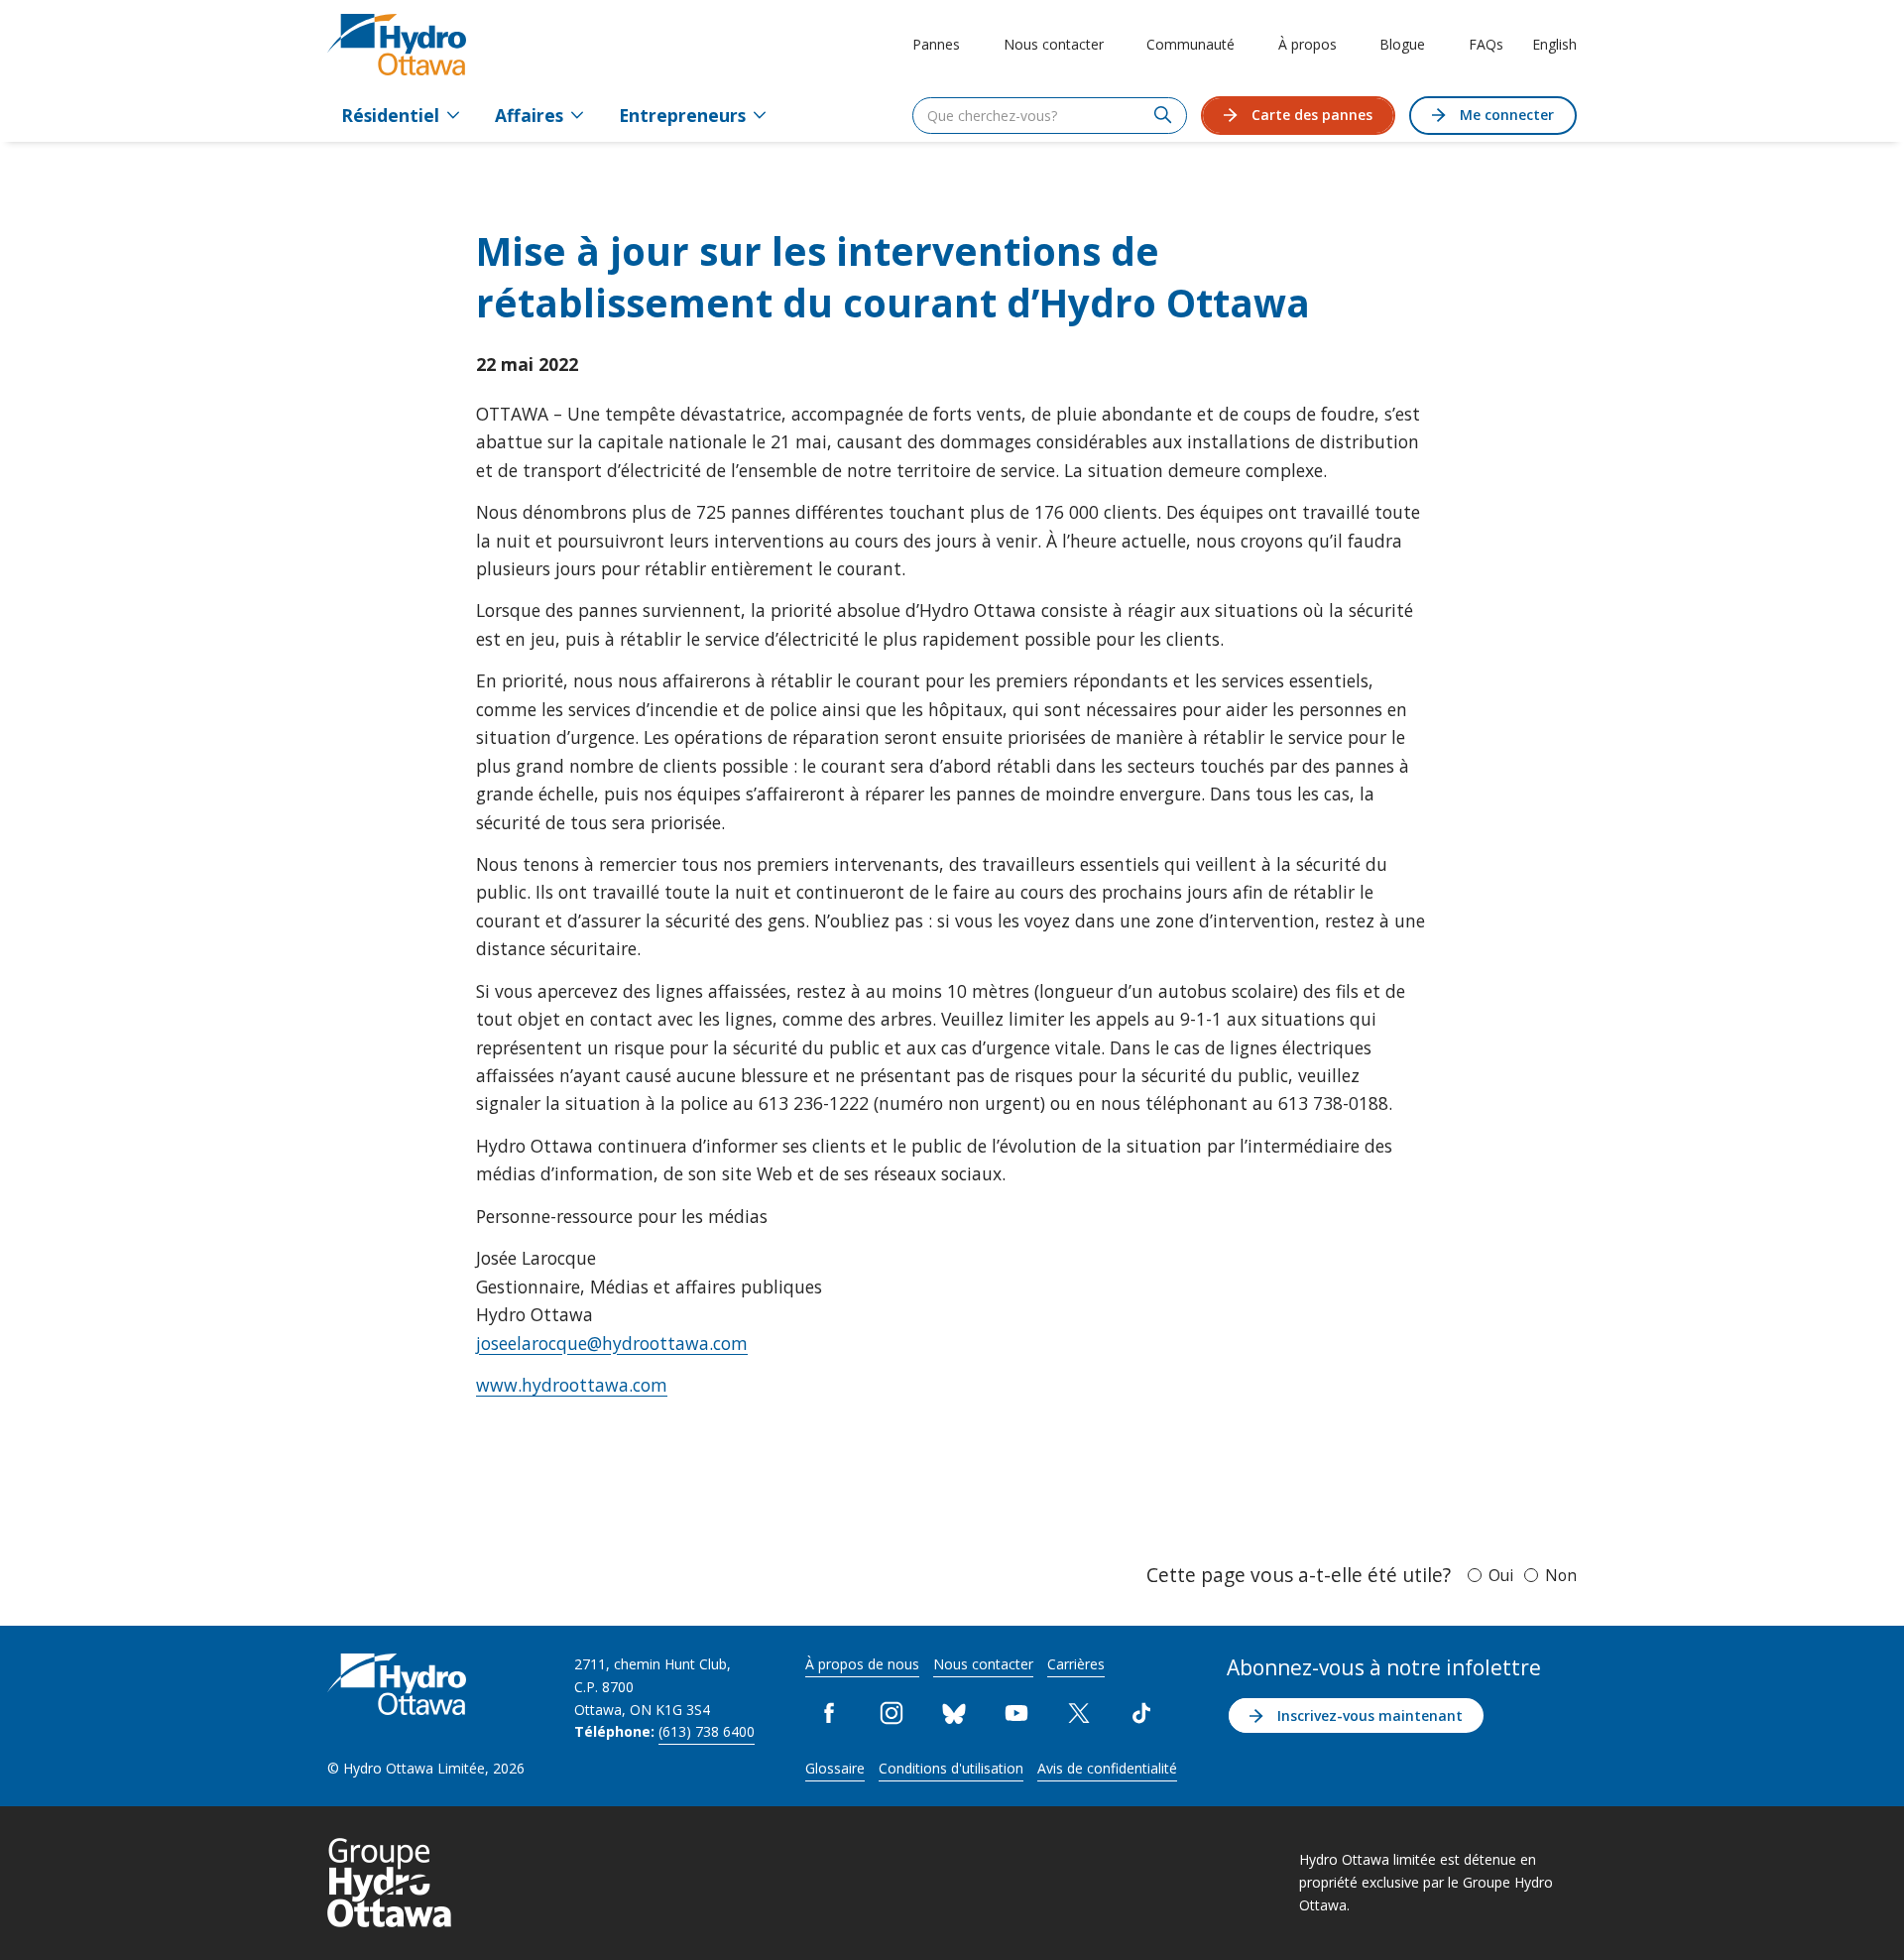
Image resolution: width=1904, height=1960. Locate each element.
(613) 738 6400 (707, 1731)
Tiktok (1142, 1713)
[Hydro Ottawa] (397, 45)
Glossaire (835, 1768)
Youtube (1017, 1713)
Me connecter (1507, 115)
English (1554, 44)
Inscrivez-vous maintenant (1370, 1715)
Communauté (1190, 44)
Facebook (830, 1713)
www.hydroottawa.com (572, 1385)
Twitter (1079, 1713)
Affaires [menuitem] (529, 115)
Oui (1501, 1575)
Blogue (1402, 44)
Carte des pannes (1312, 115)
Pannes (936, 44)
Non (1561, 1575)
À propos (1308, 44)
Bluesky (954, 1713)
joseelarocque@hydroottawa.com (612, 1343)
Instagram (892, 1713)
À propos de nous (862, 1664)
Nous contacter (1054, 44)
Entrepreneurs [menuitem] (682, 115)
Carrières (1076, 1664)
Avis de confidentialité (1107, 1768)
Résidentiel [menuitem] (390, 115)
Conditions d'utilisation (951, 1768)
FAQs (1486, 44)
